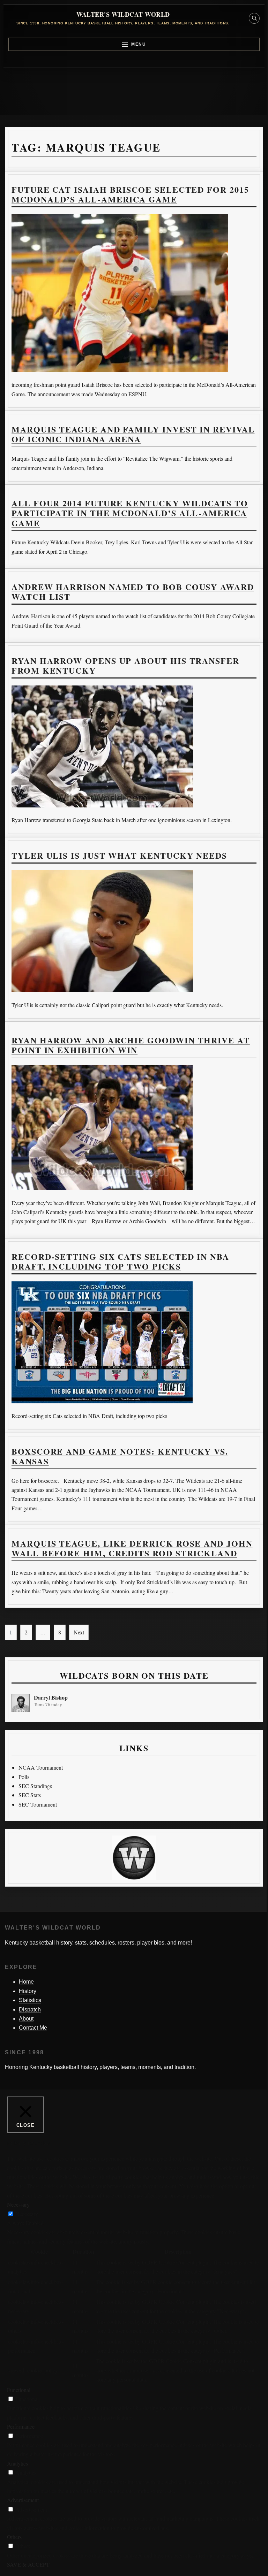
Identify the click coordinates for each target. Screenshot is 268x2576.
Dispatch (30, 2010)
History (28, 1991)
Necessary (27, 2214)
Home (26, 1982)
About (26, 2019)
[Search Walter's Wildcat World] (254, 18)
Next (79, 1632)
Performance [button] (21, 2426)
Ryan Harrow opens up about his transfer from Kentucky (125, 665)
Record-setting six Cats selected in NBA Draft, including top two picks (120, 1261)
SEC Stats (30, 1795)
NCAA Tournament (41, 1767)
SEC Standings (35, 1786)
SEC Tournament (38, 1804)
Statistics (30, 2000)
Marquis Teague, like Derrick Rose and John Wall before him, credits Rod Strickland (132, 1548)
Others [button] (14, 2537)
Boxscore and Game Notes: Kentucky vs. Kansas (120, 1456)
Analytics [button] (17, 2463)
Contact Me (33, 2028)
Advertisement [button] (23, 2500)
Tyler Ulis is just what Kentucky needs (119, 855)
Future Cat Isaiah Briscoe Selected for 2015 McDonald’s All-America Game (130, 194)
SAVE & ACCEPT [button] (28, 2564)
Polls (24, 1777)
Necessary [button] (18, 2204)
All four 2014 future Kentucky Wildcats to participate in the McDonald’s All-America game (130, 513)
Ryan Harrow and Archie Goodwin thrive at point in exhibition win (131, 1045)
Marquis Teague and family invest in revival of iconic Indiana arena (133, 434)
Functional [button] (19, 2390)
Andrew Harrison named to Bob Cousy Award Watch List (133, 592)
